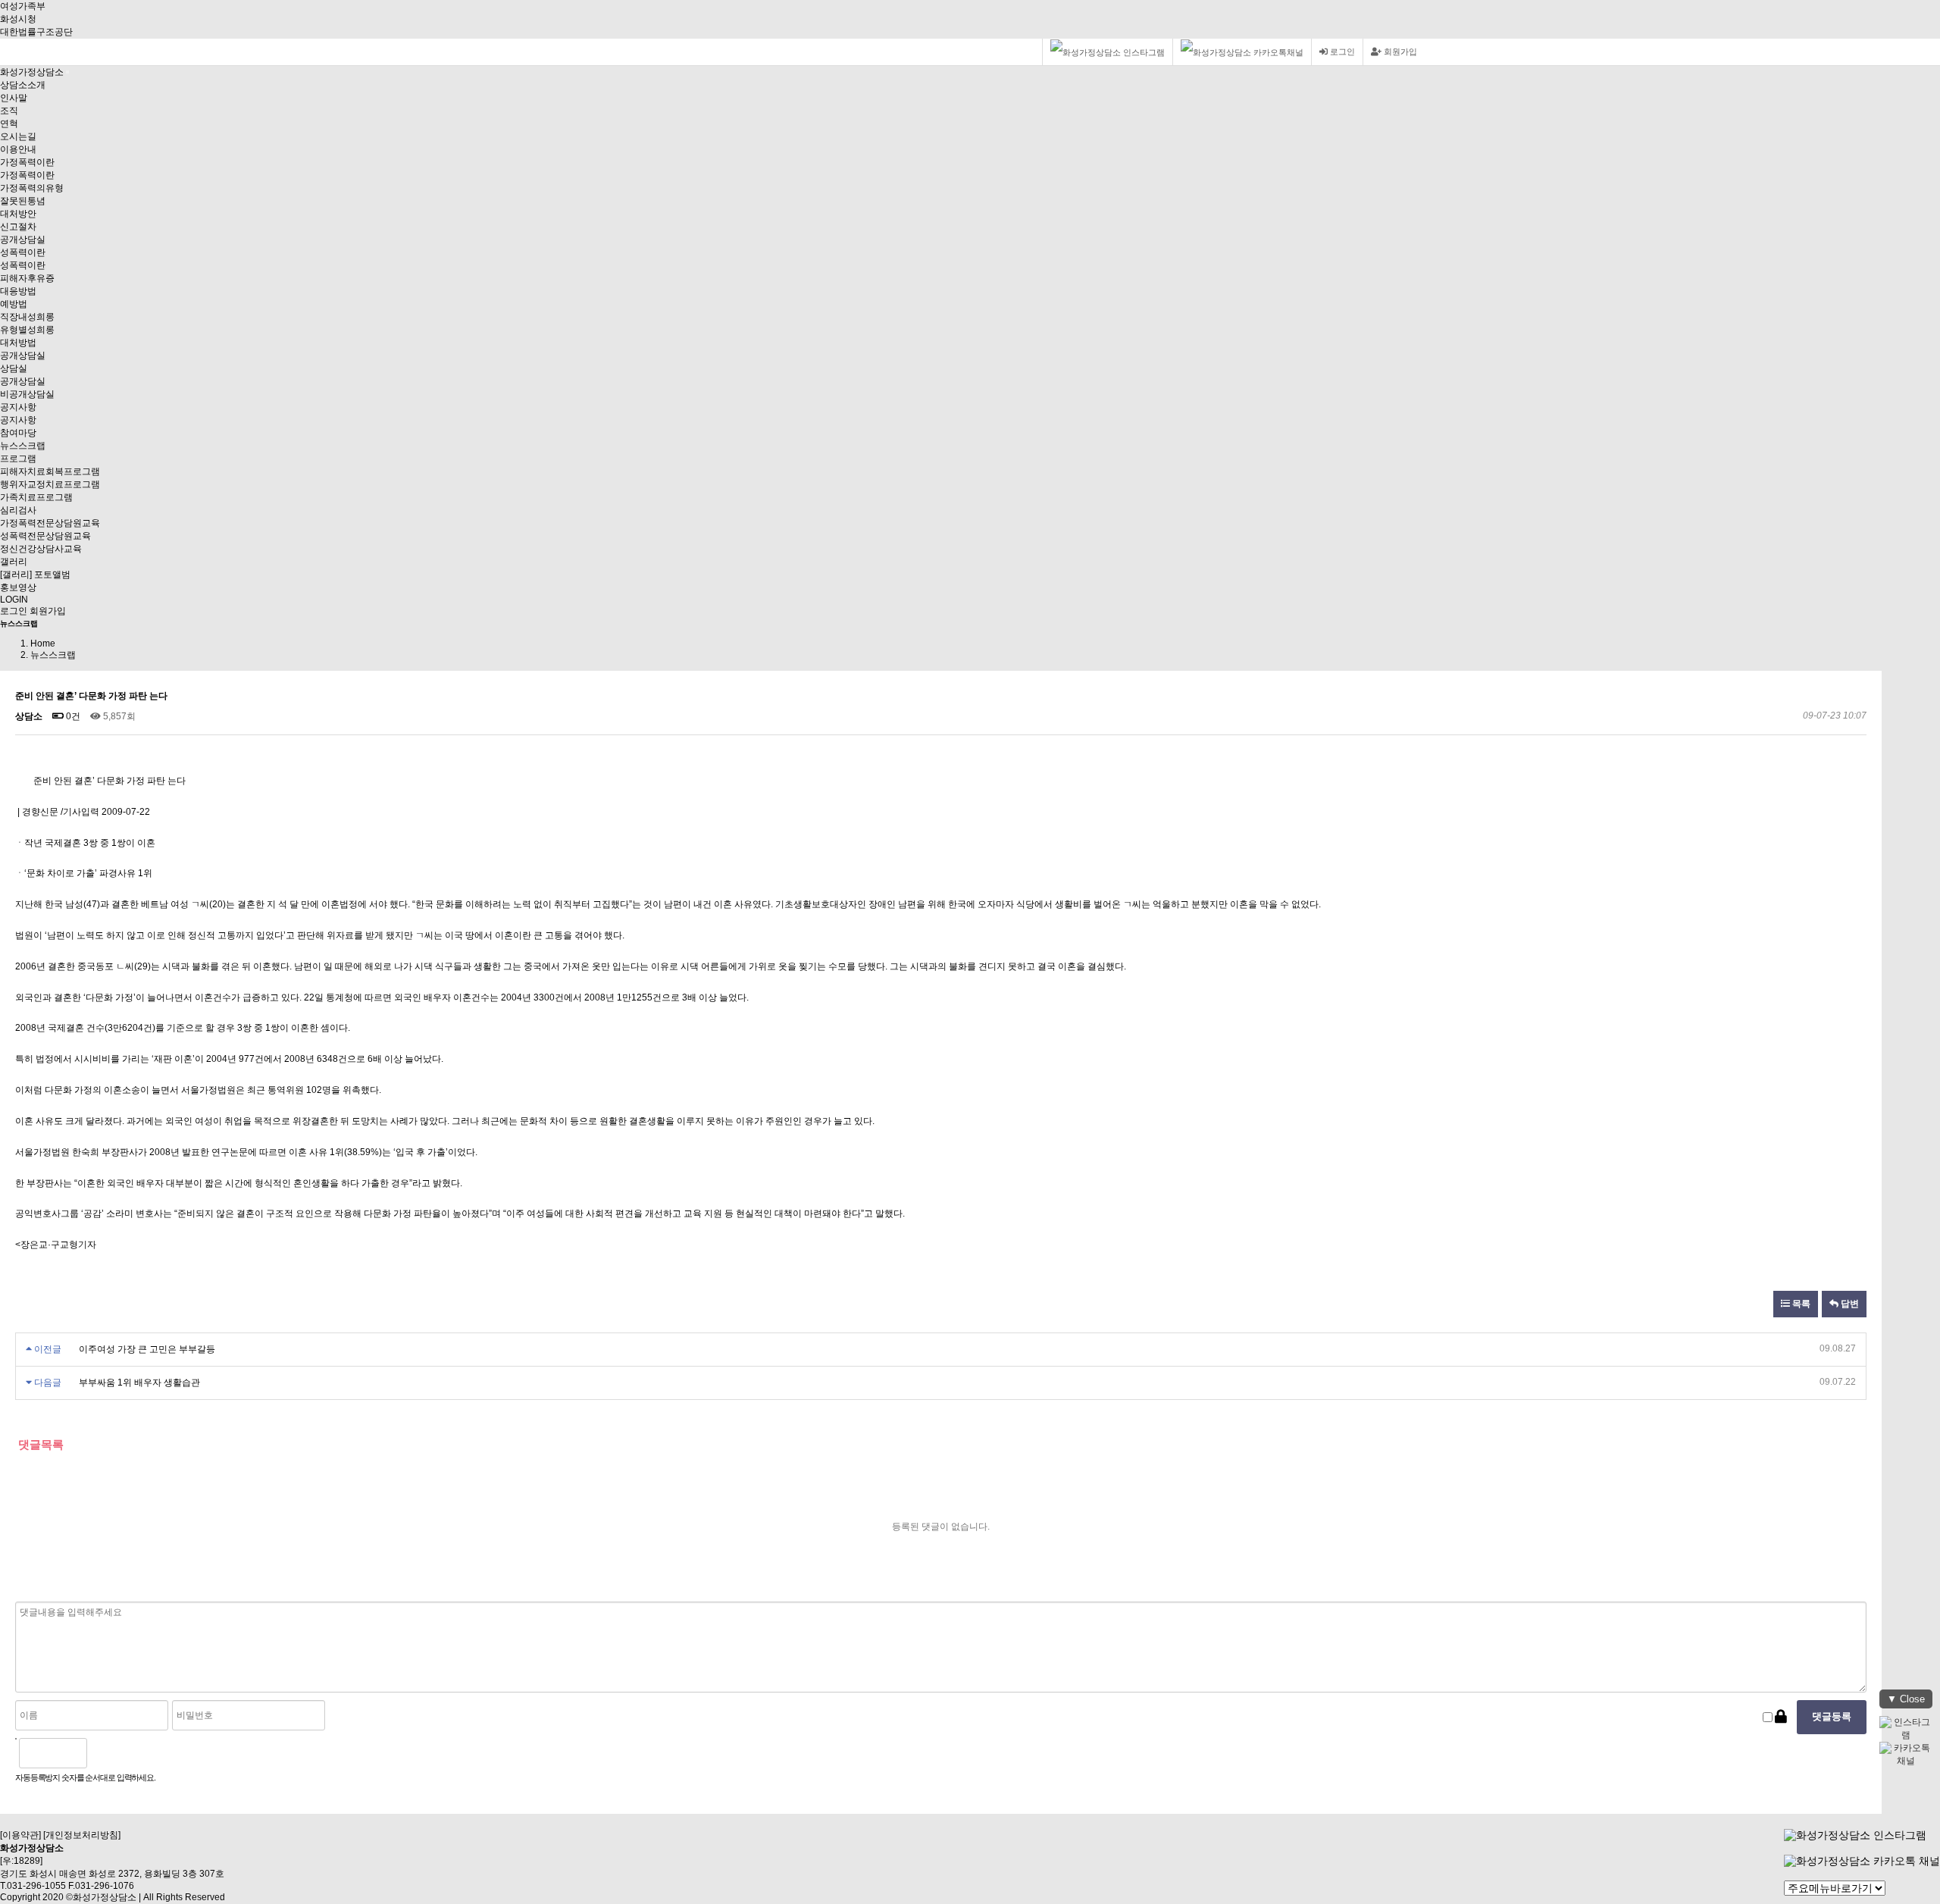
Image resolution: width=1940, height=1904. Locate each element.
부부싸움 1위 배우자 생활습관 (138, 1383)
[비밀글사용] (1781, 1717)
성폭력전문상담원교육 (45, 536)
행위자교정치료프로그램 (50, 484)
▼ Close (1906, 1699)
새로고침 (137, 1753)
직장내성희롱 (27, 317)
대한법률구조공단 (36, 32)
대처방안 (18, 214)
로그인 (1341, 52)
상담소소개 (23, 85)
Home (43, 644)
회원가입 (1399, 52)
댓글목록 (39, 1444)
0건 (72, 716)
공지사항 (18, 407)
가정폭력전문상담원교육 (50, 523)
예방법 (14, 304)
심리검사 (18, 510)
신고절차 (18, 227)
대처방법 (18, 343)
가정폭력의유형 (32, 188)
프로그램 (18, 459)
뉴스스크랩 (23, 446)
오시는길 (18, 136)
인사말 (14, 98)
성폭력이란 (23, 252)
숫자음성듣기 (105, 1753)
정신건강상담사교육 (41, 549)
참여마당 (18, 433)
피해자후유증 (27, 278)
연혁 (9, 124)
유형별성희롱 (27, 330)
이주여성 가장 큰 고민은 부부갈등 (146, 1349)
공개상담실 (23, 240)
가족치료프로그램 (36, 497)
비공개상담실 (27, 394)
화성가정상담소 (32, 72)
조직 (9, 111)
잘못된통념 (23, 201)
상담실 (14, 368)
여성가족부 (23, 6)
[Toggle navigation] (67, 72)
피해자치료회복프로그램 (50, 471)
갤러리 (14, 562)
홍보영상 (18, 587)
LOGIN (14, 600)
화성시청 (18, 19)
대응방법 (18, 291)
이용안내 (18, 149)
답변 (1849, 1304)
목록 (1800, 1304)
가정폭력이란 (27, 162)
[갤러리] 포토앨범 (35, 575)
